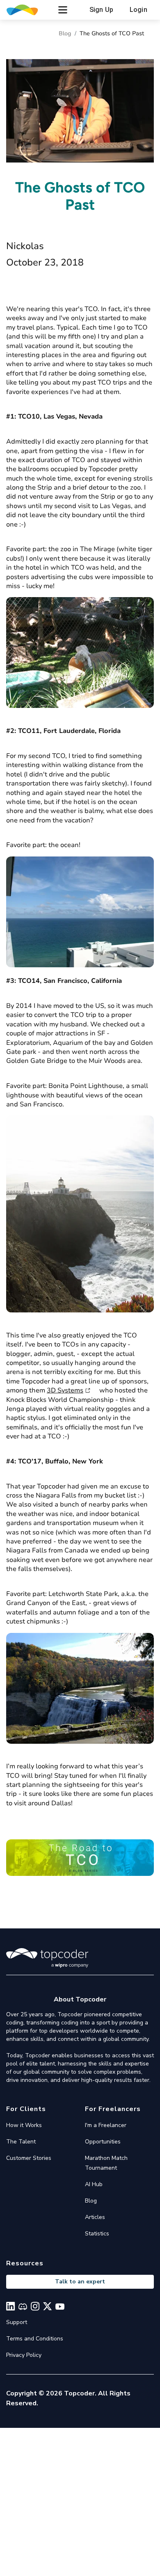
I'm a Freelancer (106, 2125)
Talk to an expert (80, 2282)
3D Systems (65, 1390)
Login (138, 10)
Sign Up (101, 10)
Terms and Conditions (35, 2339)
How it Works (24, 2125)
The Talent (21, 2142)
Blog (65, 33)
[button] (63, 10)
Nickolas (25, 246)
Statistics (97, 2234)
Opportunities (103, 2142)
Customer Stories (29, 2158)
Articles (95, 2217)
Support (17, 2322)
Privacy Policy (24, 2355)
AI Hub (94, 2184)
